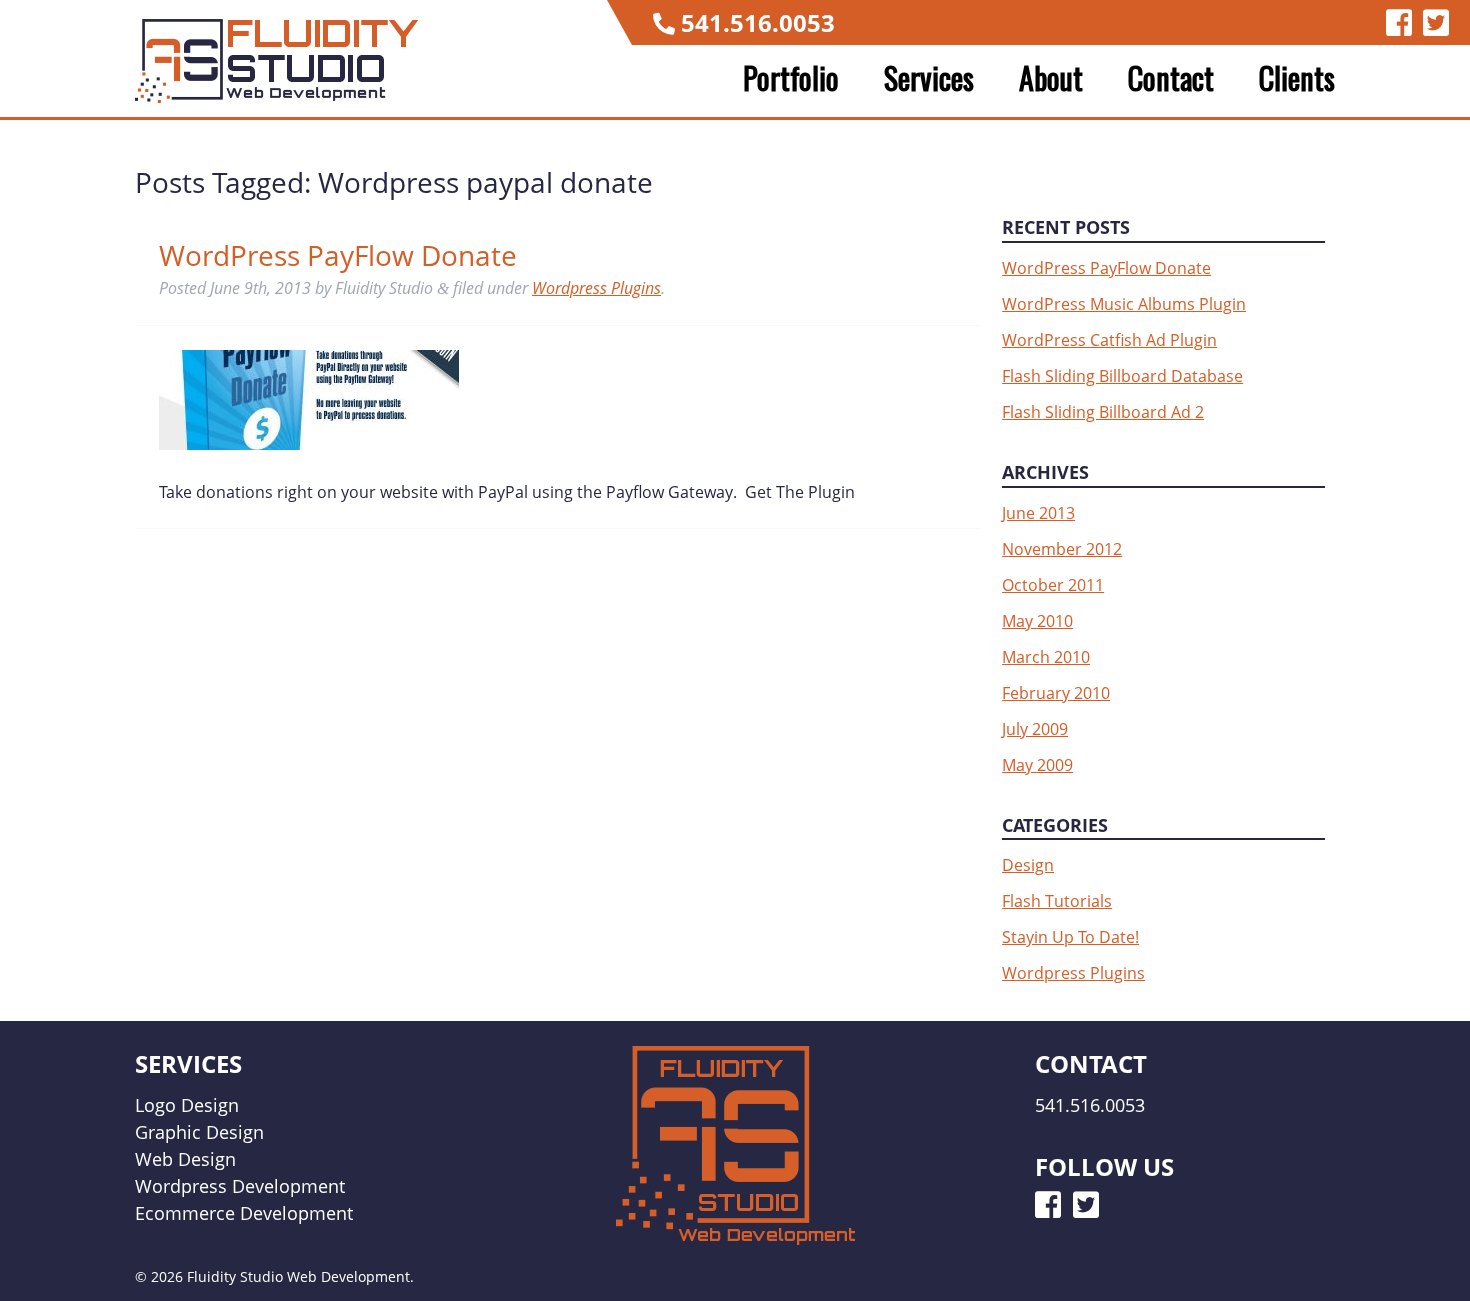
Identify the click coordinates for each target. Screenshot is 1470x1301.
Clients (1297, 78)
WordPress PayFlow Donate (338, 255)
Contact (1171, 78)
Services (929, 78)
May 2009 (1037, 765)
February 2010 (1056, 693)
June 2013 (1038, 513)
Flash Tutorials (1057, 901)
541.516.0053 (758, 22)
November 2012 (1062, 549)
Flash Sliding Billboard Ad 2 (1103, 412)
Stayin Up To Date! (1070, 937)
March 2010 (1046, 657)
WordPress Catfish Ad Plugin (1109, 340)
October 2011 (1053, 585)
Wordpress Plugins (596, 288)
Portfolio (791, 78)
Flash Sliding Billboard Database (1122, 376)
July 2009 (1035, 729)
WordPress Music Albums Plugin (1124, 304)
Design (1028, 865)
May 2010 (1037, 621)
